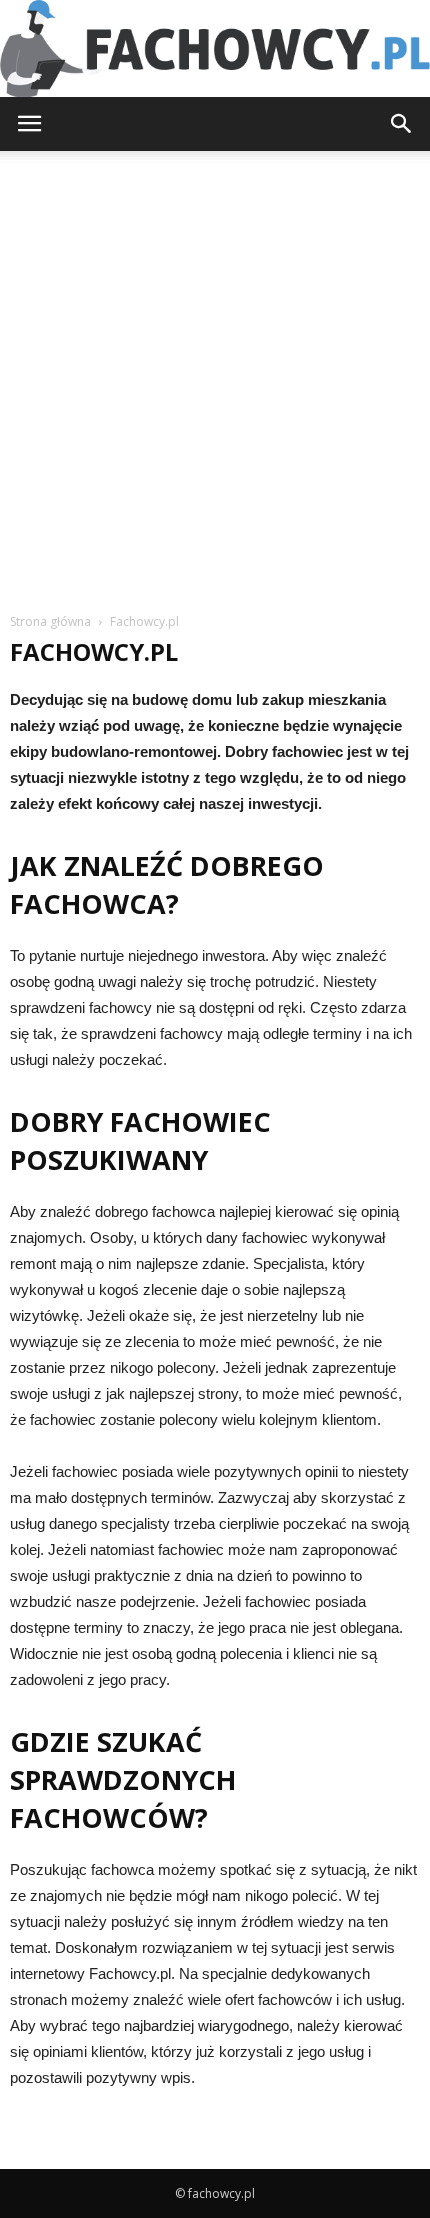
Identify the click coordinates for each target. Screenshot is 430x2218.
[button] (402, 124)
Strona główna (50, 621)
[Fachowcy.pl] (215, 48)
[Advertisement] (215, 376)
